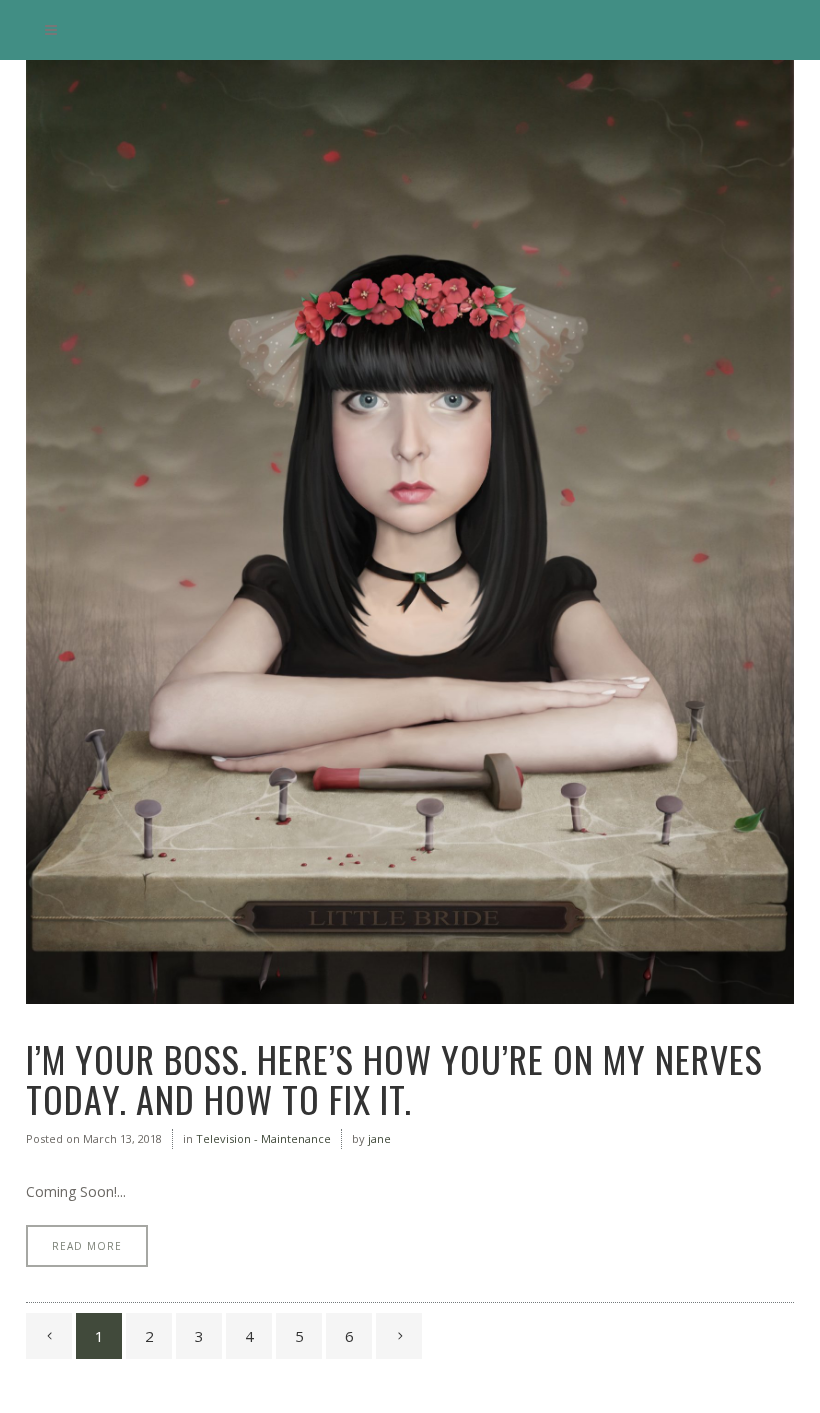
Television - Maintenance (263, 1138)
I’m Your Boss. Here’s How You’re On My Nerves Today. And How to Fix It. (394, 1078)
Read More (87, 1246)
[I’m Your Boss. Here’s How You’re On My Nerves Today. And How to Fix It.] (410, 532)
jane (379, 1138)
